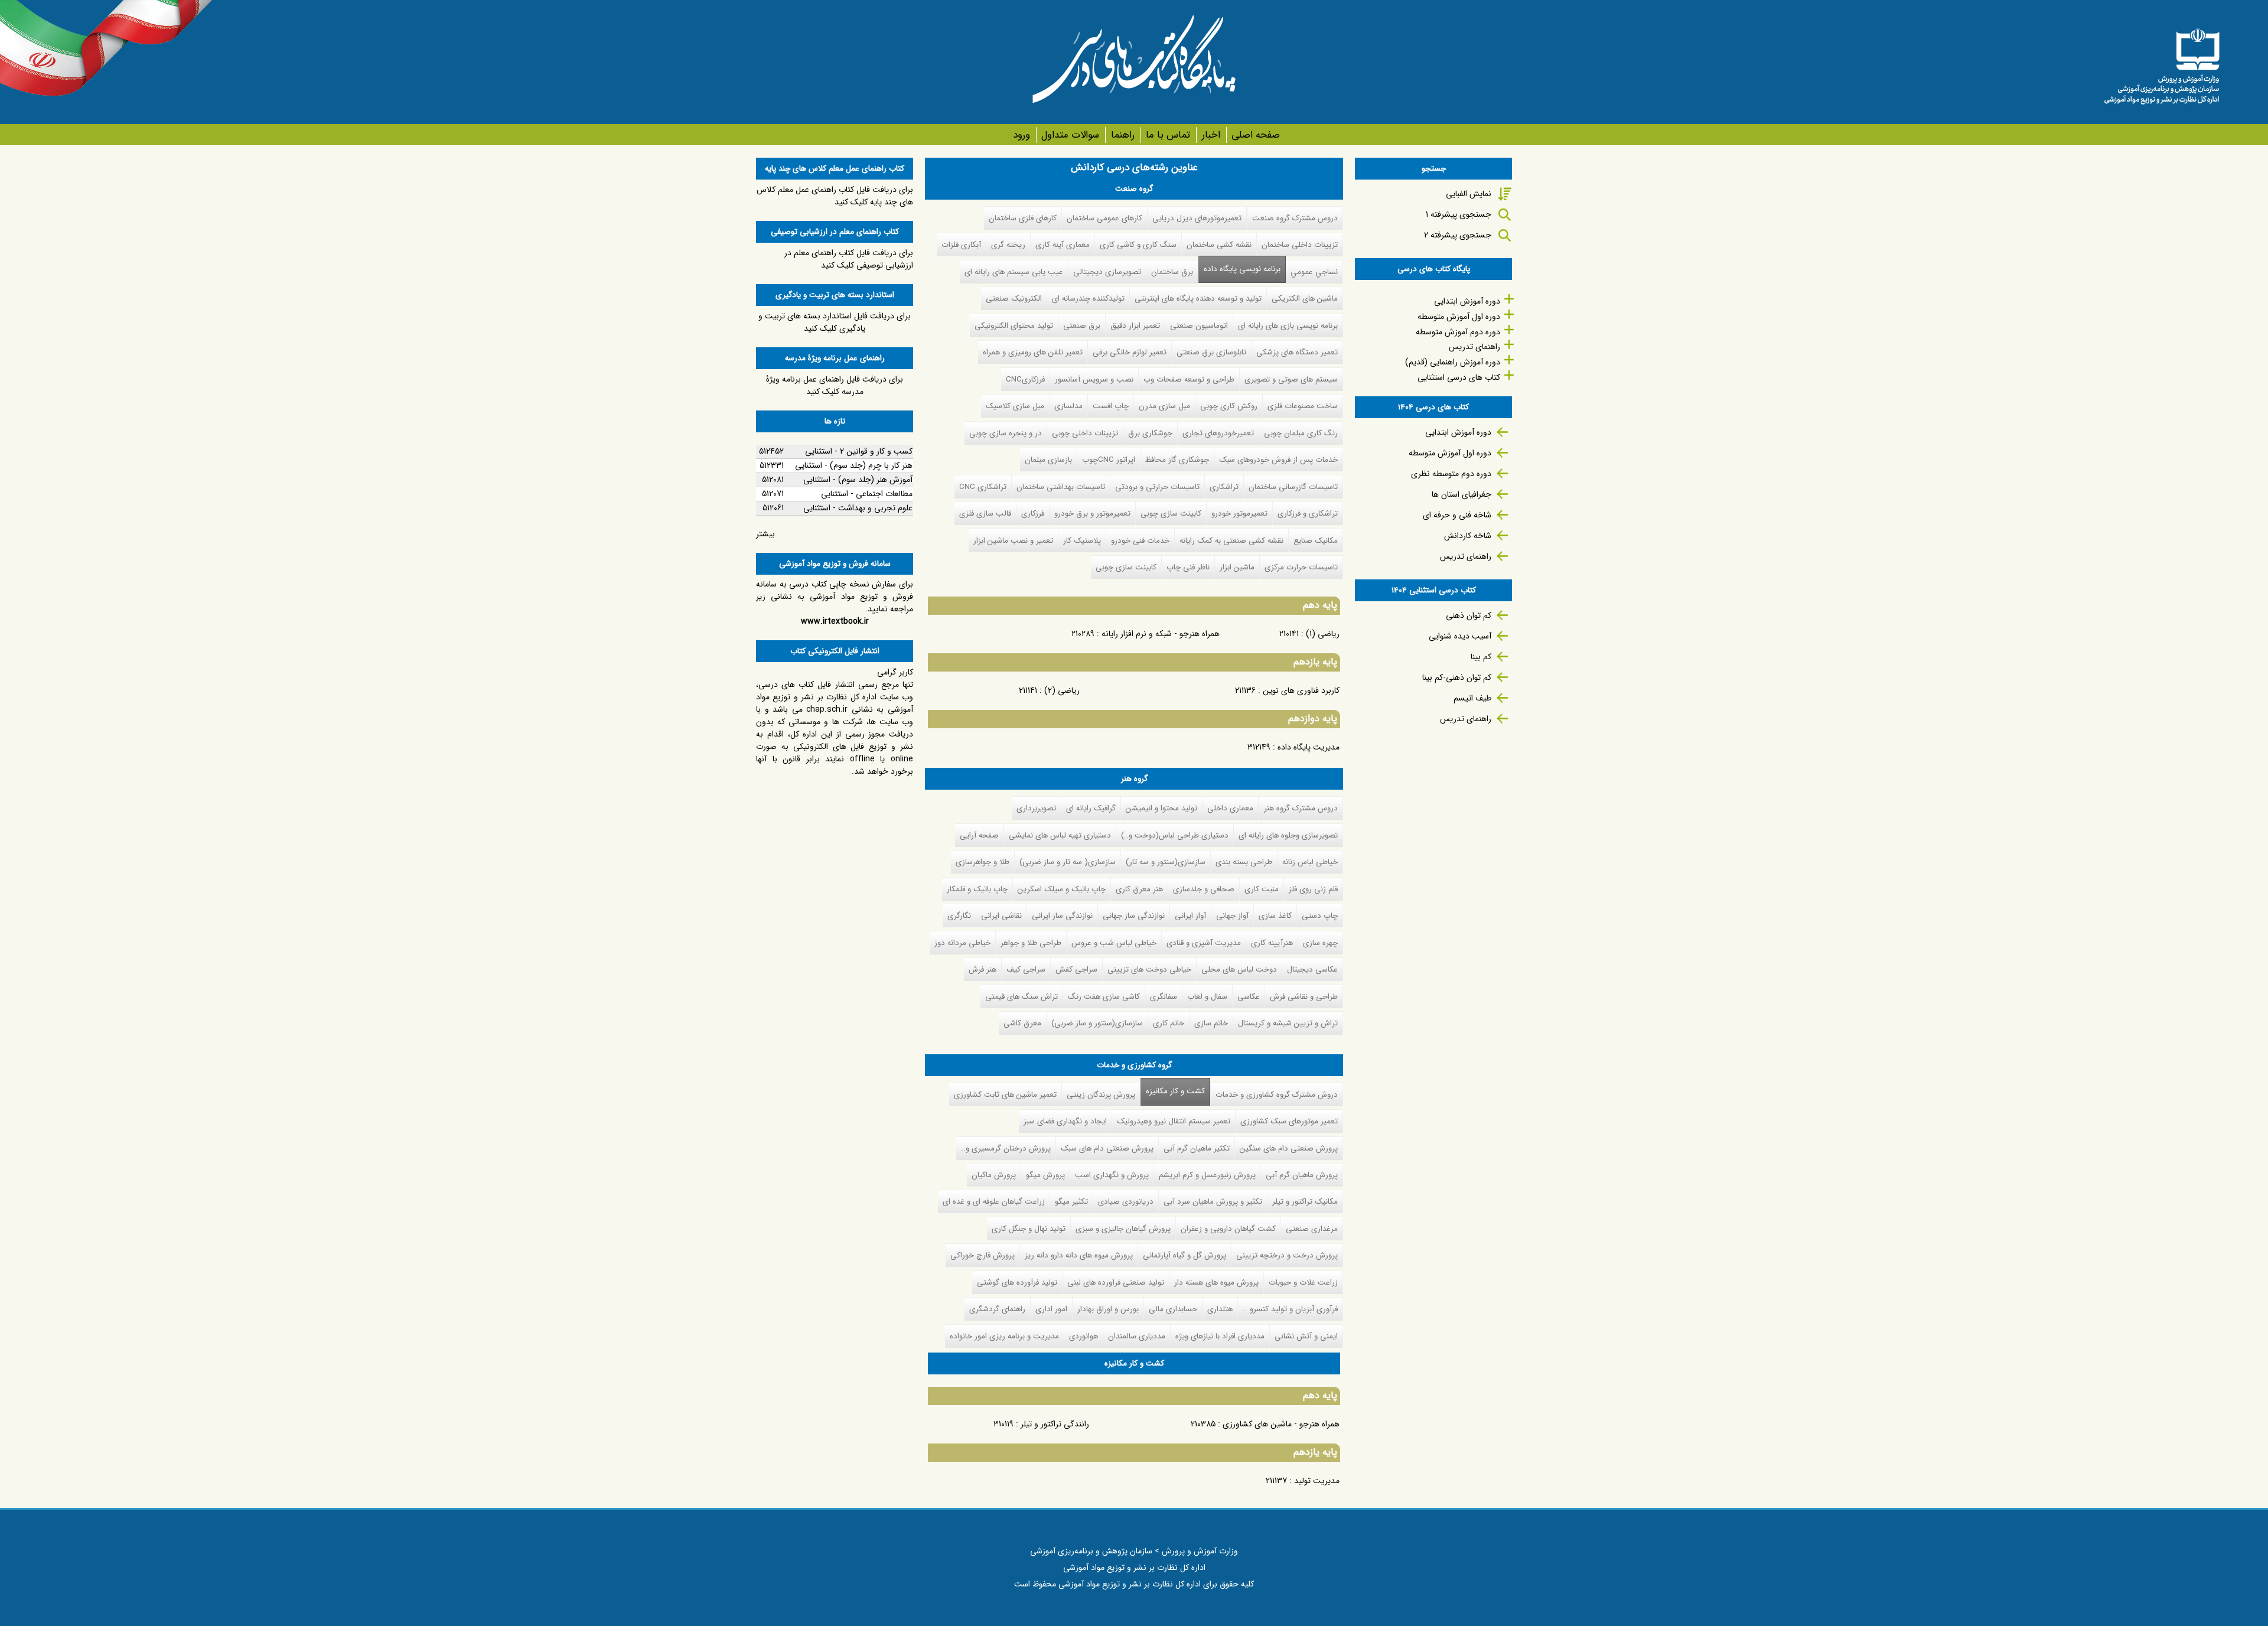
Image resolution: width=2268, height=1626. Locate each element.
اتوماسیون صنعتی (1199, 326)
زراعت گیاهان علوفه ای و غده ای (994, 1202)
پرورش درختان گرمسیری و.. (1006, 1148)
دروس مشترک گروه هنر (1301, 808)
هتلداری (1220, 1309)
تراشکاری (1224, 487)
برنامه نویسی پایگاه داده (1242, 269)
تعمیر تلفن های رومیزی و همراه (1033, 352)
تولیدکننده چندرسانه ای (1088, 299)
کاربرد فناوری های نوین (1301, 690)
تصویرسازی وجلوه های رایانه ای (1288, 835)
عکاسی (1249, 997)
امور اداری (1051, 1309)
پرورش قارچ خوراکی (983, 1255)
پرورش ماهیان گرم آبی (1302, 1175)
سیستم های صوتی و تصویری (1291, 379)
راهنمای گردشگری (997, 1309)
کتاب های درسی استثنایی (1459, 377)
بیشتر (765, 534)
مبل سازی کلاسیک (1015, 406)
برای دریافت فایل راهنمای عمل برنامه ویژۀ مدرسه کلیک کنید (835, 385)
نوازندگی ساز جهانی (1134, 916)
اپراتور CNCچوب (1109, 460)
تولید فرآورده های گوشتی (1017, 1283)
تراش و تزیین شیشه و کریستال (1288, 1023)
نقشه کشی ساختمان (1219, 245)
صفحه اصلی (1256, 135)
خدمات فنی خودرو (1140, 541)
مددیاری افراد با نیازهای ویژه (1220, 1336)
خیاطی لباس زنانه (1310, 862)
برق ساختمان (1172, 272)
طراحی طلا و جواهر (1031, 943)
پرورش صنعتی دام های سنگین (1289, 1148)
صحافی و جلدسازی (1204, 889)
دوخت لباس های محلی (1239, 970)
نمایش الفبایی (1469, 194)
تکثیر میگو (1071, 1202)
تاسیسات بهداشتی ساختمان (1061, 487)
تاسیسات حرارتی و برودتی (1157, 487)
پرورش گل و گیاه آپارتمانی (1184, 1255)
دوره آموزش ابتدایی (1467, 301)
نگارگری (959, 916)
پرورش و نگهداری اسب (1112, 1175)
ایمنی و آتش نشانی (1306, 1336)
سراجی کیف (1026, 970)
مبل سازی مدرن (1164, 406)
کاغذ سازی (1275, 916)
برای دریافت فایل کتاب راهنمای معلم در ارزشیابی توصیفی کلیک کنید (849, 259)
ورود (1021, 135)
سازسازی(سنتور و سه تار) (1166, 862)
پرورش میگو (1045, 1175)
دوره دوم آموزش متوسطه (1458, 332)
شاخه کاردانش (1468, 536)
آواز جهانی (1232, 916)
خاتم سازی (1211, 1023)
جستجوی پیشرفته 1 (1459, 214)
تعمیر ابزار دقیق (1135, 326)
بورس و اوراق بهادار (1108, 1309)
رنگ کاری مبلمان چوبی (1301, 433)
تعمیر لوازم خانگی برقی (1130, 352)
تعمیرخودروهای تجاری (1218, 433)
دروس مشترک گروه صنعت (1295, 218)
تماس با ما (1168, 135)
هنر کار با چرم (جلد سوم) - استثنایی (854, 465)
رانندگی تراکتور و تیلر (1055, 1424)
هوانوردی (1084, 1336)
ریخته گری (1008, 245)
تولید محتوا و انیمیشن (1161, 808)
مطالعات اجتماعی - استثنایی (867, 494)
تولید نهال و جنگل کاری (1029, 1229)
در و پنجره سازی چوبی (1006, 433)
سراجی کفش (1076, 970)
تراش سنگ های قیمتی (1021, 997)
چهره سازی (1320, 943)
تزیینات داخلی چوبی (1085, 433)
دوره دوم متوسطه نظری (1451, 474)
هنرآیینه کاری (1272, 943)
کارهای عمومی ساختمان (1104, 218)
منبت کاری (1262, 889)
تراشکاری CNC (983, 487)
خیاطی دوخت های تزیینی (1149, 970)
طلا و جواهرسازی (983, 862)
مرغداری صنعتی (1312, 1229)
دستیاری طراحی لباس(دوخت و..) (1175, 835)
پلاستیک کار (1082, 541)
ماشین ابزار (1237, 567)
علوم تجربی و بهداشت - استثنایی (858, 508)
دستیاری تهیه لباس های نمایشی (1060, 835)
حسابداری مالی (1173, 1309)
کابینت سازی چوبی (1171, 514)
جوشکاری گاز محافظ (1177, 460)
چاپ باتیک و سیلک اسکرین (1062, 889)
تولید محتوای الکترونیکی (1014, 326)
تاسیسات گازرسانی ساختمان (1293, 487)
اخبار (1211, 135)
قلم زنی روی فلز (1313, 889)
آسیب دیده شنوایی (1460, 636)
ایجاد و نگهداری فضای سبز (1065, 1121)
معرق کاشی (1022, 1023)
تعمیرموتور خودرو (1239, 514)
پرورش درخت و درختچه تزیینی (1287, 1255)
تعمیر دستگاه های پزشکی (1297, 352)
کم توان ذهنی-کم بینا (1457, 677)
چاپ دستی (1320, 916)
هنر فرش (983, 970)
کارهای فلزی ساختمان (1023, 218)
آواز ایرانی (1190, 916)
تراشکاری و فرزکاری (1308, 514)
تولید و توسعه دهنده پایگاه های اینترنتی (1198, 299)
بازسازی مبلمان (1048, 460)
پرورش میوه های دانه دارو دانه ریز (1079, 1255)
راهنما (1122, 135)
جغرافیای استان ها (1462, 494)
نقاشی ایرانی (1001, 916)
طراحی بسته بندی (1244, 862)
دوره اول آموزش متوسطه (1459, 317)
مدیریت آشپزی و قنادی (1204, 943)
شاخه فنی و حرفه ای (1457, 515)
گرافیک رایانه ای (1091, 808)
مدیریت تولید (1317, 1481)
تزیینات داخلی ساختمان (1300, 245)
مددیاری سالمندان (1137, 1336)
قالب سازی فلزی (985, 514)
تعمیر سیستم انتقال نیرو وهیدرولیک (1174, 1121)
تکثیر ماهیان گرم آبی (1197, 1148)
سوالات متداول (1070, 135)
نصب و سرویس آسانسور (1094, 379)
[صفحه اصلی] (2162, 62)
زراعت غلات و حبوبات (1303, 1283)
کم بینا (1481, 657)
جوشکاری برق (1150, 433)
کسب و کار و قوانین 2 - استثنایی (859, 451)
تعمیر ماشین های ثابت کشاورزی (1005, 1095)
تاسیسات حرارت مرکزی (1301, 567)
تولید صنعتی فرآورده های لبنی (1116, 1283)
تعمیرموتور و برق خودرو (1092, 514)
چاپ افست (1111, 406)
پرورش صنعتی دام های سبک (1107, 1148)
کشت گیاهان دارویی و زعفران (1228, 1229)
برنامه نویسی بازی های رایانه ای (1288, 326)
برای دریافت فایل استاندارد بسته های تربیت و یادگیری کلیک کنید (835, 322)
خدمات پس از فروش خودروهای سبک (1278, 460)
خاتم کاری (1169, 1023)
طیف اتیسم (1472, 698)
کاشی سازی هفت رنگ (1104, 997)
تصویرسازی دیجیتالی (1107, 272)
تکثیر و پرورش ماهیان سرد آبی (1213, 1202)
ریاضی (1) (1323, 634)
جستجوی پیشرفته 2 (1458, 235)
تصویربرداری (1036, 808)
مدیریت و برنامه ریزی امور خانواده (1004, 1336)
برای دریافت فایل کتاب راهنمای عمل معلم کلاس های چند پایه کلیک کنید (835, 196)
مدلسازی (1068, 406)
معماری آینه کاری (1063, 245)
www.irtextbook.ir (835, 621)
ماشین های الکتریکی (1305, 299)
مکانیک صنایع (1316, 541)
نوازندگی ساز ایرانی (1062, 916)
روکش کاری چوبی (1229, 406)
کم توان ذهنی (1469, 615)
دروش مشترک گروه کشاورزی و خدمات (1277, 1095)
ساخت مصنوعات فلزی (1303, 406)
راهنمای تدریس (1474, 347)
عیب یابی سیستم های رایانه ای (1014, 272)
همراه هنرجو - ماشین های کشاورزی (1281, 1424)
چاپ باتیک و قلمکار (977, 889)
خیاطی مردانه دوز (962, 943)
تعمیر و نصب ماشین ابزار (1013, 541)
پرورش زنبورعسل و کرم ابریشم (1207, 1175)
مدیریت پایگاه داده (1309, 747)
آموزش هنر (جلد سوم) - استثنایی (858, 480)
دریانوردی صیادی (1126, 1202)
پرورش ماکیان (994, 1175)
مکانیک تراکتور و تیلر (1305, 1202)
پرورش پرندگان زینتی (1101, 1095)
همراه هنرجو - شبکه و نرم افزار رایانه (1161, 634)
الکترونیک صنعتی (1014, 299)
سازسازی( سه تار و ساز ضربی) (1068, 862)
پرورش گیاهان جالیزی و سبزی (1123, 1229)
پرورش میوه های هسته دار (1216, 1283)
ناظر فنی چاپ (1188, 567)
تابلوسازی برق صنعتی (1211, 352)
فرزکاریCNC (1025, 379)
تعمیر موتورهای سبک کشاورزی (1289, 1121)
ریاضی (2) (1062, 690)
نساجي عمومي (1314, 272)
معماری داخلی (1230, 808)
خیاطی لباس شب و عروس (1114, 943)
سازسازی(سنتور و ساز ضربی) (1097, 1023)
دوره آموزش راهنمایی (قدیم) (1453, 362)
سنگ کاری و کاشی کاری (1138, 245)
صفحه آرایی (979, 835)
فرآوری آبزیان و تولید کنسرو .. (1290, 1309)
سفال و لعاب (1207, 997)
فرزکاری (1033, 514)
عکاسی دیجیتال (1312, 970)
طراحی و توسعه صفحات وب (1189, 379)
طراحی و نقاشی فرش (1304, 997)
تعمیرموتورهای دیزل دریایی (1197, 218)
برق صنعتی (1082, 326)
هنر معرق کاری (1139, 889)
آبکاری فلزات (961, 245)
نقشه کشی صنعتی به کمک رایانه (1231, 541)
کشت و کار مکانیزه (1173, 1091)
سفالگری (1164, 997)
